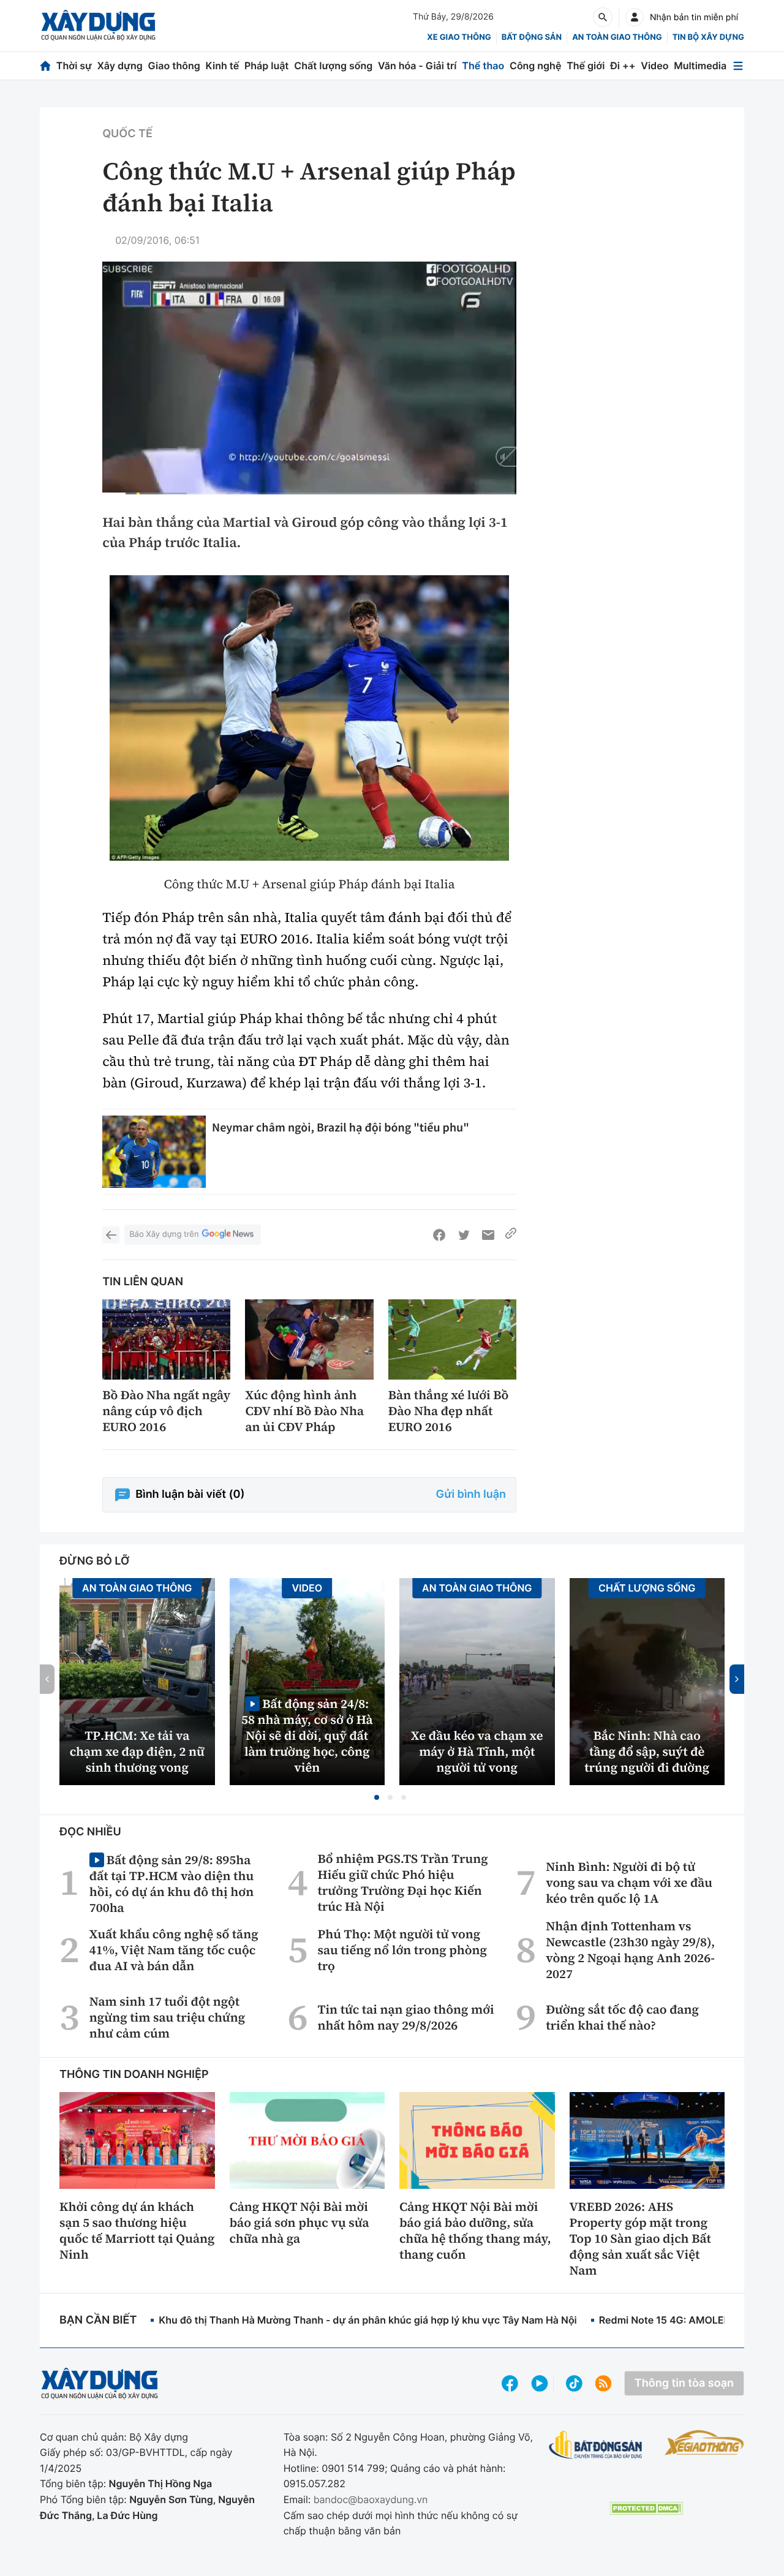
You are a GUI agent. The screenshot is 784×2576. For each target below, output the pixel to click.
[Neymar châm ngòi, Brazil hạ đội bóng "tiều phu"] (154, 1152)
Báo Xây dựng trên (164, 1234)
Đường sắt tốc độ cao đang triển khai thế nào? (622, 2017)
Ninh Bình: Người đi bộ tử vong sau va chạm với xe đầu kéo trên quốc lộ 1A (629, 1883)
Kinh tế (223, 66)
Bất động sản (532, 37)
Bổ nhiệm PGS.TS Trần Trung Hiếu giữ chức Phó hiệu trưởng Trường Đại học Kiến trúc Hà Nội (403, 1883)
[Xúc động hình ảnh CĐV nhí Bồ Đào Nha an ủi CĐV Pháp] (309, 1339)
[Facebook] (439, 1235)
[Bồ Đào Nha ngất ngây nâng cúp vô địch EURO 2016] (166, 1339)
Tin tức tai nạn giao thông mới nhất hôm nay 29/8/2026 (406, 2017)
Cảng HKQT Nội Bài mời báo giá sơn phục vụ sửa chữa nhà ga (300, 2223)
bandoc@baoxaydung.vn (371, 2499)
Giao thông (174, 66)
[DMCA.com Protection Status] (646, 2508)
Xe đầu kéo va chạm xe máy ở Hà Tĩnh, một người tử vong (477, 1751)
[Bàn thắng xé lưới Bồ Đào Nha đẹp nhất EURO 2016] (452, 1339)
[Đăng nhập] (635, 17)
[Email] (488, 1235)
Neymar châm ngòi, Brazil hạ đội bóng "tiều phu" (341, 1127)
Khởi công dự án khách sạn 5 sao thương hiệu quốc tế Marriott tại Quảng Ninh (137, 2230)
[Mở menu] (738, 66)
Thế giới (586, 66)
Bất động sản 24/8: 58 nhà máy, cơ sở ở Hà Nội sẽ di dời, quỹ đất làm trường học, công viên (307, 1735)
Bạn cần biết (98, 2320)
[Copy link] (511, 1235)
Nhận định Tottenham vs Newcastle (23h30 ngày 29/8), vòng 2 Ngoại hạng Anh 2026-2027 (630, 1950)
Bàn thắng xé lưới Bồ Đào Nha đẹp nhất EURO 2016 (449, 1411)
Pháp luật (266, 66)
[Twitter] (464, 1235)
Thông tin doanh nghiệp (134, 2075)
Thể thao (483, 66)
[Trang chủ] (45, 66)
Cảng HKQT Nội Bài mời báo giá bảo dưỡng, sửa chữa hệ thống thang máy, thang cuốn (475, 2230)
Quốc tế (127, 134)
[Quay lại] (111, 1235)
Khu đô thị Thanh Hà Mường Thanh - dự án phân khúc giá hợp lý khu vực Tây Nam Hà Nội (367, 2320)
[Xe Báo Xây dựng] (704, 2442)
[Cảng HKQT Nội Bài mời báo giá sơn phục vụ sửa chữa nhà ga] (307, 2140)
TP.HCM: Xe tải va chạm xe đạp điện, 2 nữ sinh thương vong (137, 1751)
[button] (377, 1797)
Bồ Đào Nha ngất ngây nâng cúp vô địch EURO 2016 (166, 1411)
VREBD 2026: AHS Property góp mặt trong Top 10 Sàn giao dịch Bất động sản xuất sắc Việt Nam (640, 2238)
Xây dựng (120, 66)
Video (654, 66)
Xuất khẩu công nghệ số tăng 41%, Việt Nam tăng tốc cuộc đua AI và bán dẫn (174, 1950)
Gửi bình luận (471, 1494)
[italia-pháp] (309, 718)
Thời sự (74, 66)
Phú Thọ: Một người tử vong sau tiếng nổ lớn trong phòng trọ (403, 1950)
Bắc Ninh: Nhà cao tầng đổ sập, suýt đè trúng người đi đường (647, 1751)
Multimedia (700, 66)
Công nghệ (535, 66)
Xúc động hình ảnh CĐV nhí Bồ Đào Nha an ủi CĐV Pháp (304, 1411)
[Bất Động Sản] (596, 2445)
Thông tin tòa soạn (684, 2383)
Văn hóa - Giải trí (417, 66)
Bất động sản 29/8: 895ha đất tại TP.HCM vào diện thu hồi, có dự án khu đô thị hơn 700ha (171, 1883)
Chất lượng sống (333, 66)
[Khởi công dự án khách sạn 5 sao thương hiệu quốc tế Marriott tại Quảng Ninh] (137, 2140)
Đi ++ (623, 66)
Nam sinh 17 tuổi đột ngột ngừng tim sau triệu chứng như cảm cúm (167, 2017)
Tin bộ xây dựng (708, 37)
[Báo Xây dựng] (98, 25)
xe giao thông (459, 37)
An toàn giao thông (617, 37)
